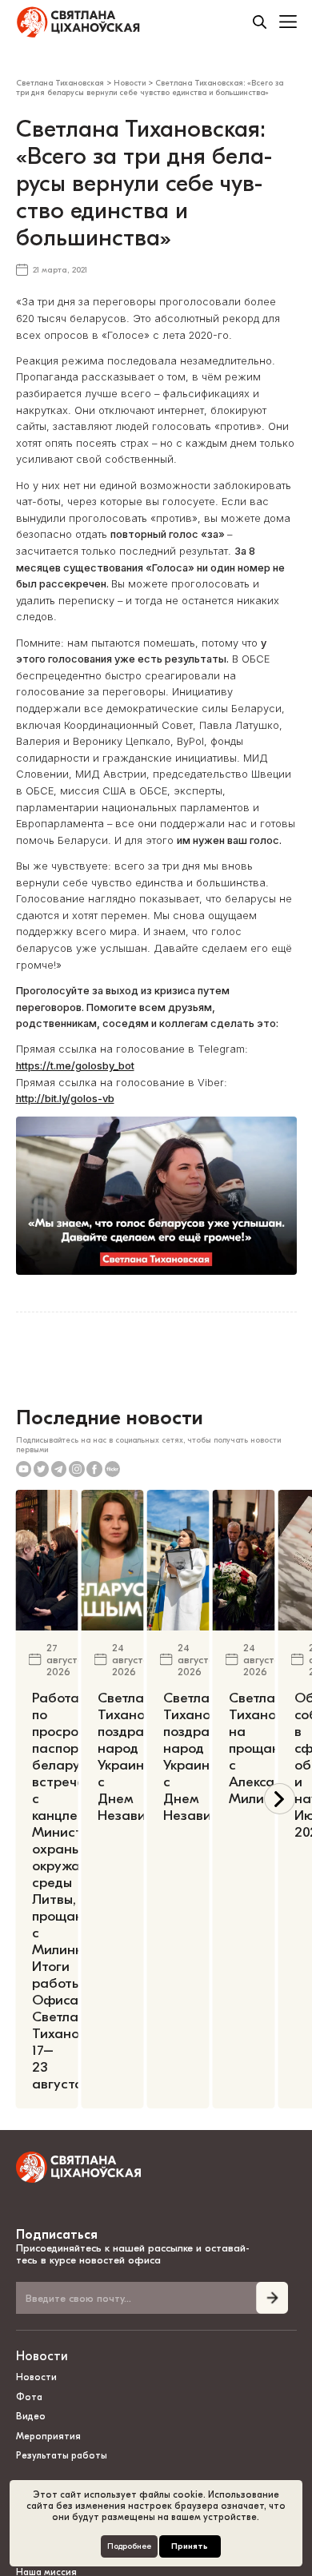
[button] (280, 1799)
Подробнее (129, 2546)
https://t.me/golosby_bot (75, 1066)
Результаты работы (62, 2455)
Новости (42, 2356)
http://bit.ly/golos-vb (65, 1099)
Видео (31, 2416)
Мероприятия (48, 2436)
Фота (29, 2397)
